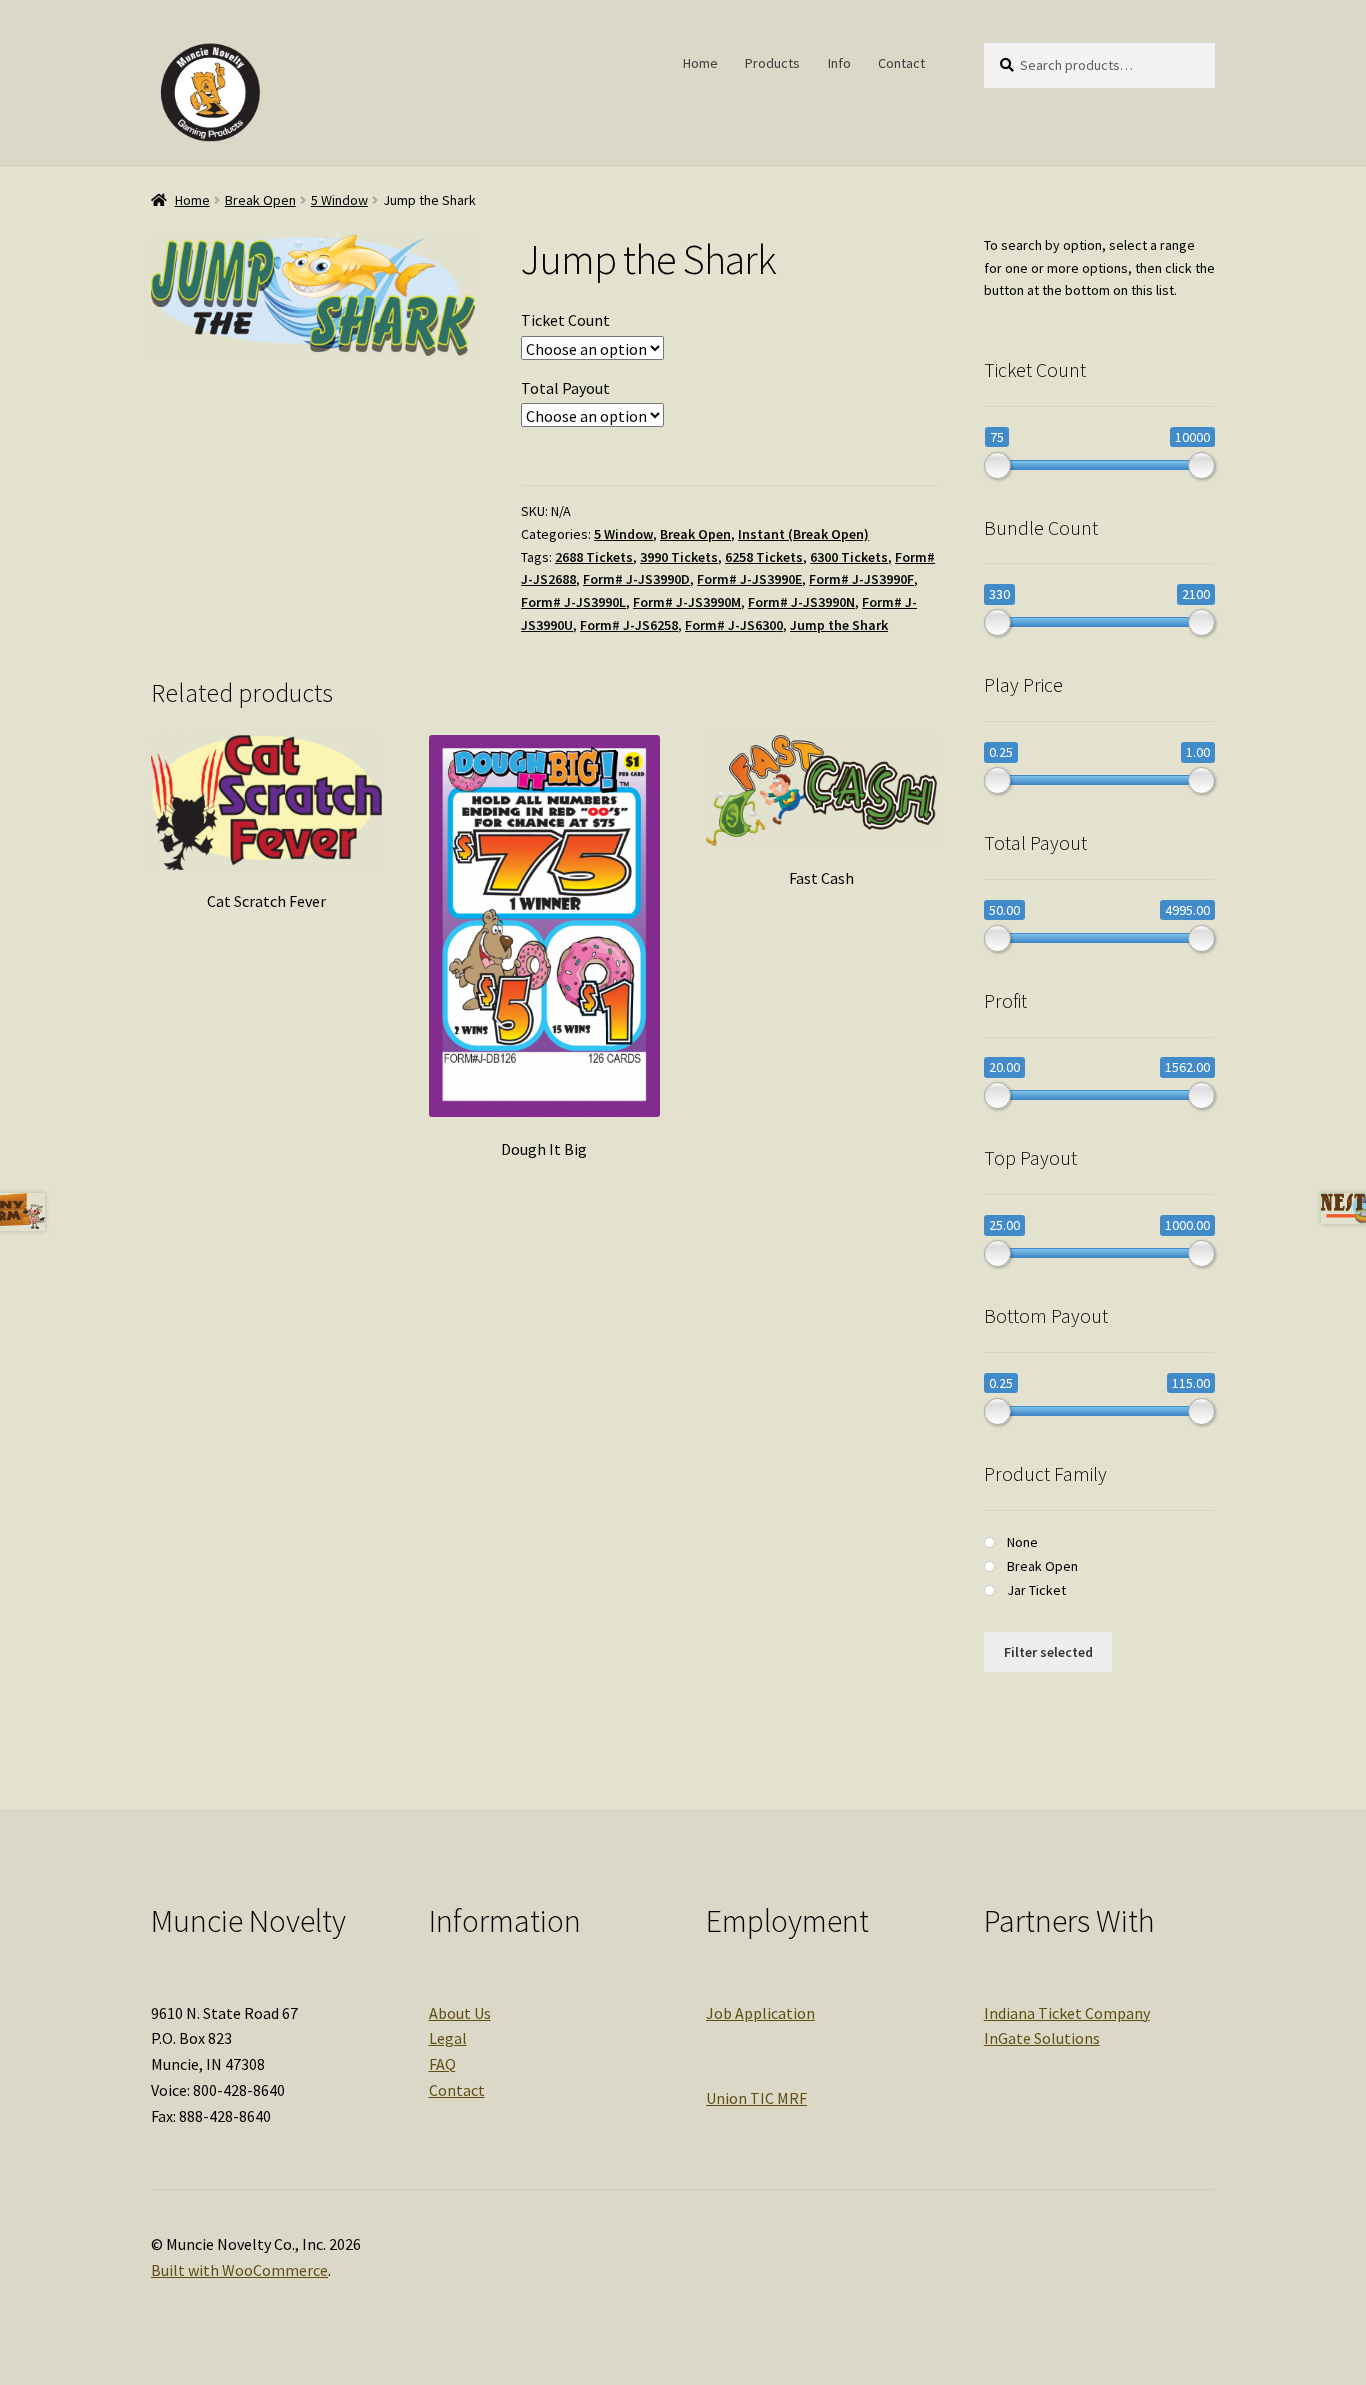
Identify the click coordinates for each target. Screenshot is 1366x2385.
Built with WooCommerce (239, 2270)
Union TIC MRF (756, 2098)
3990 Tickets (679, 557)
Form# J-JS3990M (687, 602)
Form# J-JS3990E (749, 579)
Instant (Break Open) (803, 534)
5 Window (339, 200)
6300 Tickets (849, 557)
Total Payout (565, 388)
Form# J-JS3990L (573, 602)
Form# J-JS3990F (861, 579)
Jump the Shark (839, 625)
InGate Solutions (1042, 2038)
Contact (901, 63)
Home (700, 63)
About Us (460, 2013)
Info (839, 63)
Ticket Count (565, 320)
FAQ (442, 2064)
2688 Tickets (594, 557)
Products (772, 63)
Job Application (760, 2013)
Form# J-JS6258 (629, 625)
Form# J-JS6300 (734, 625)
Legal (448, 2038)
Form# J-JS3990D (636, 579)
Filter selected (1048, 1652)
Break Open (260, 200)
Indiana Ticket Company (1067, 2013)
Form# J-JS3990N (801, 602)
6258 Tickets (764, 557)
